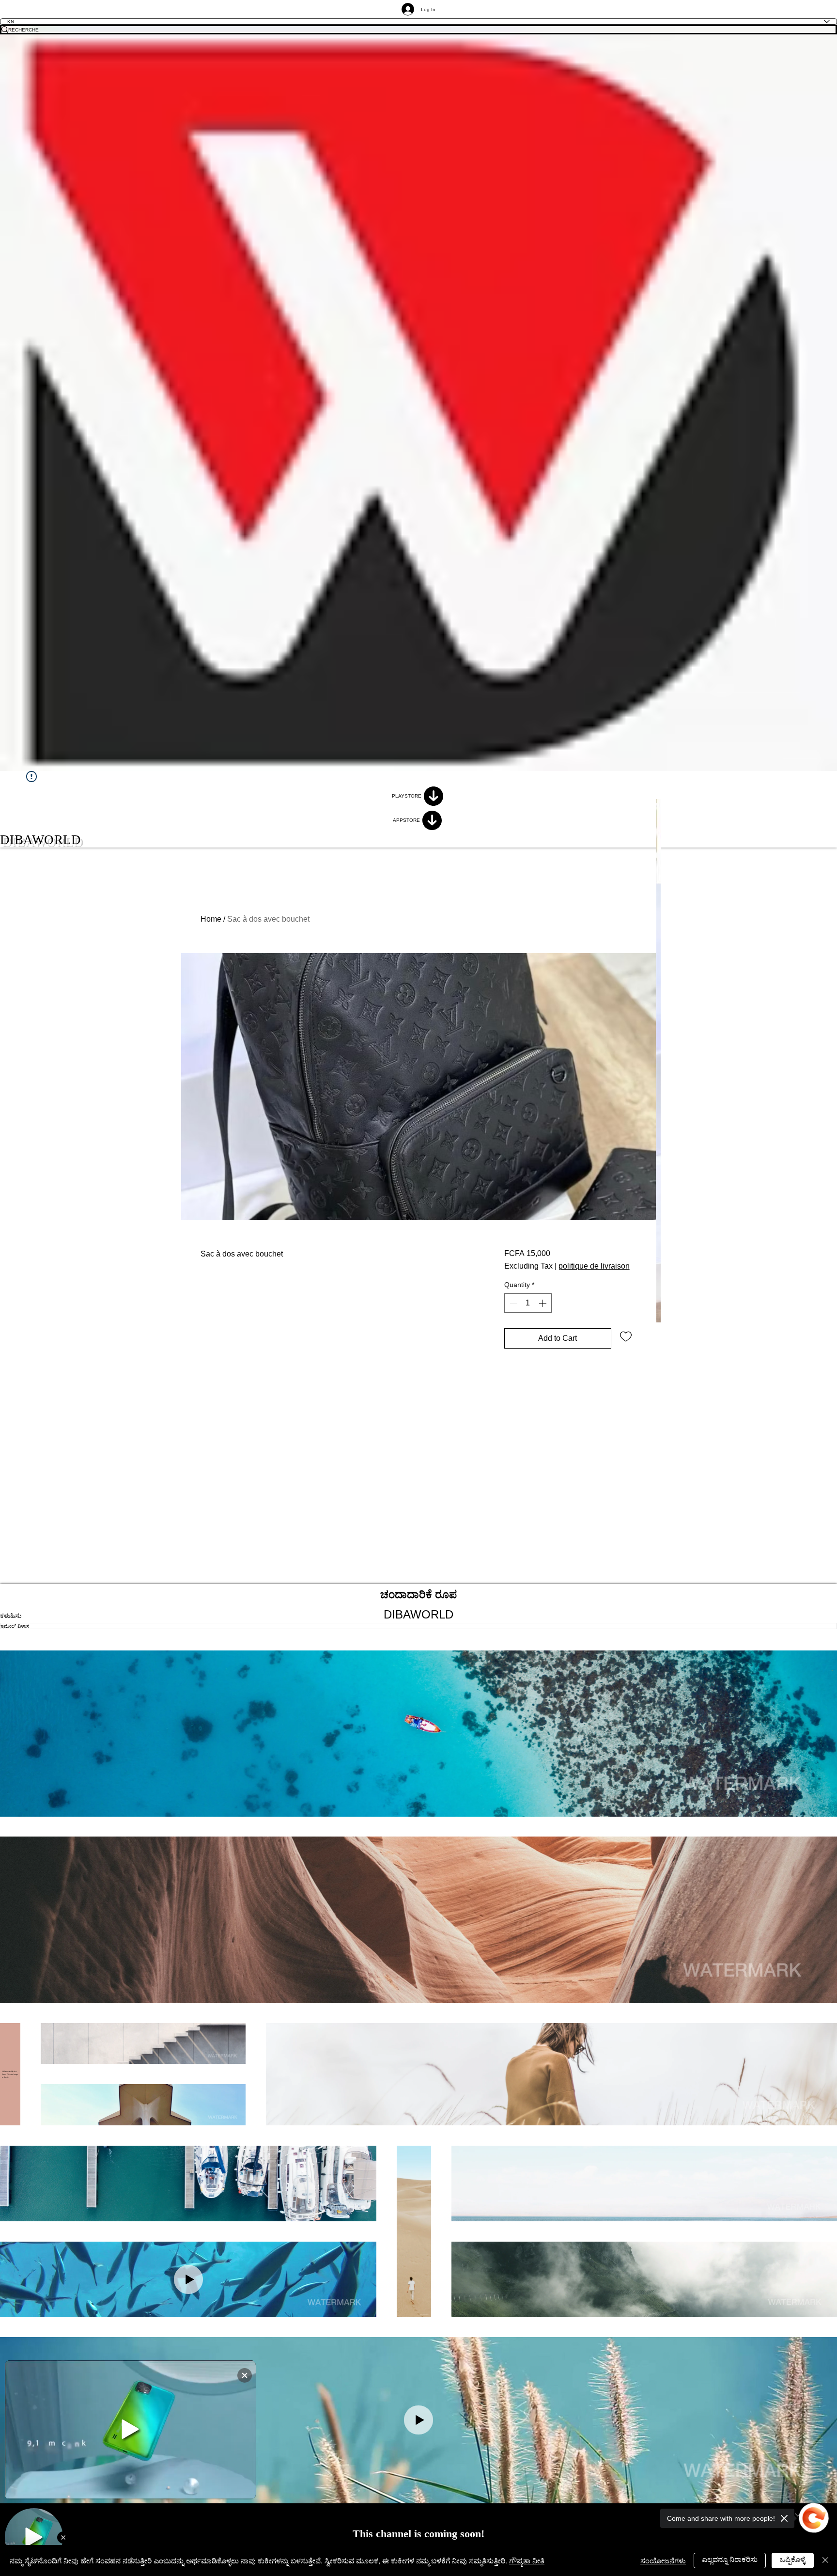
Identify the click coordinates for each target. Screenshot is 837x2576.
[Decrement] (512, 1303)
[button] (418, 1734)
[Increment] (543, 1303)
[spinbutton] (528, 1303)
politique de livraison (594, 1266)
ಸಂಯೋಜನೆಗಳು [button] (663, 2560)
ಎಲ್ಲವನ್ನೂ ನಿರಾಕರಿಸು (730, 2559)
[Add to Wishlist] (626, 1336)
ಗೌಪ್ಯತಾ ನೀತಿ (527, 2560)
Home (211, 919)
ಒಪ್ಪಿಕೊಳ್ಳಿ (793, 2559)
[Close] (825, 2560)
